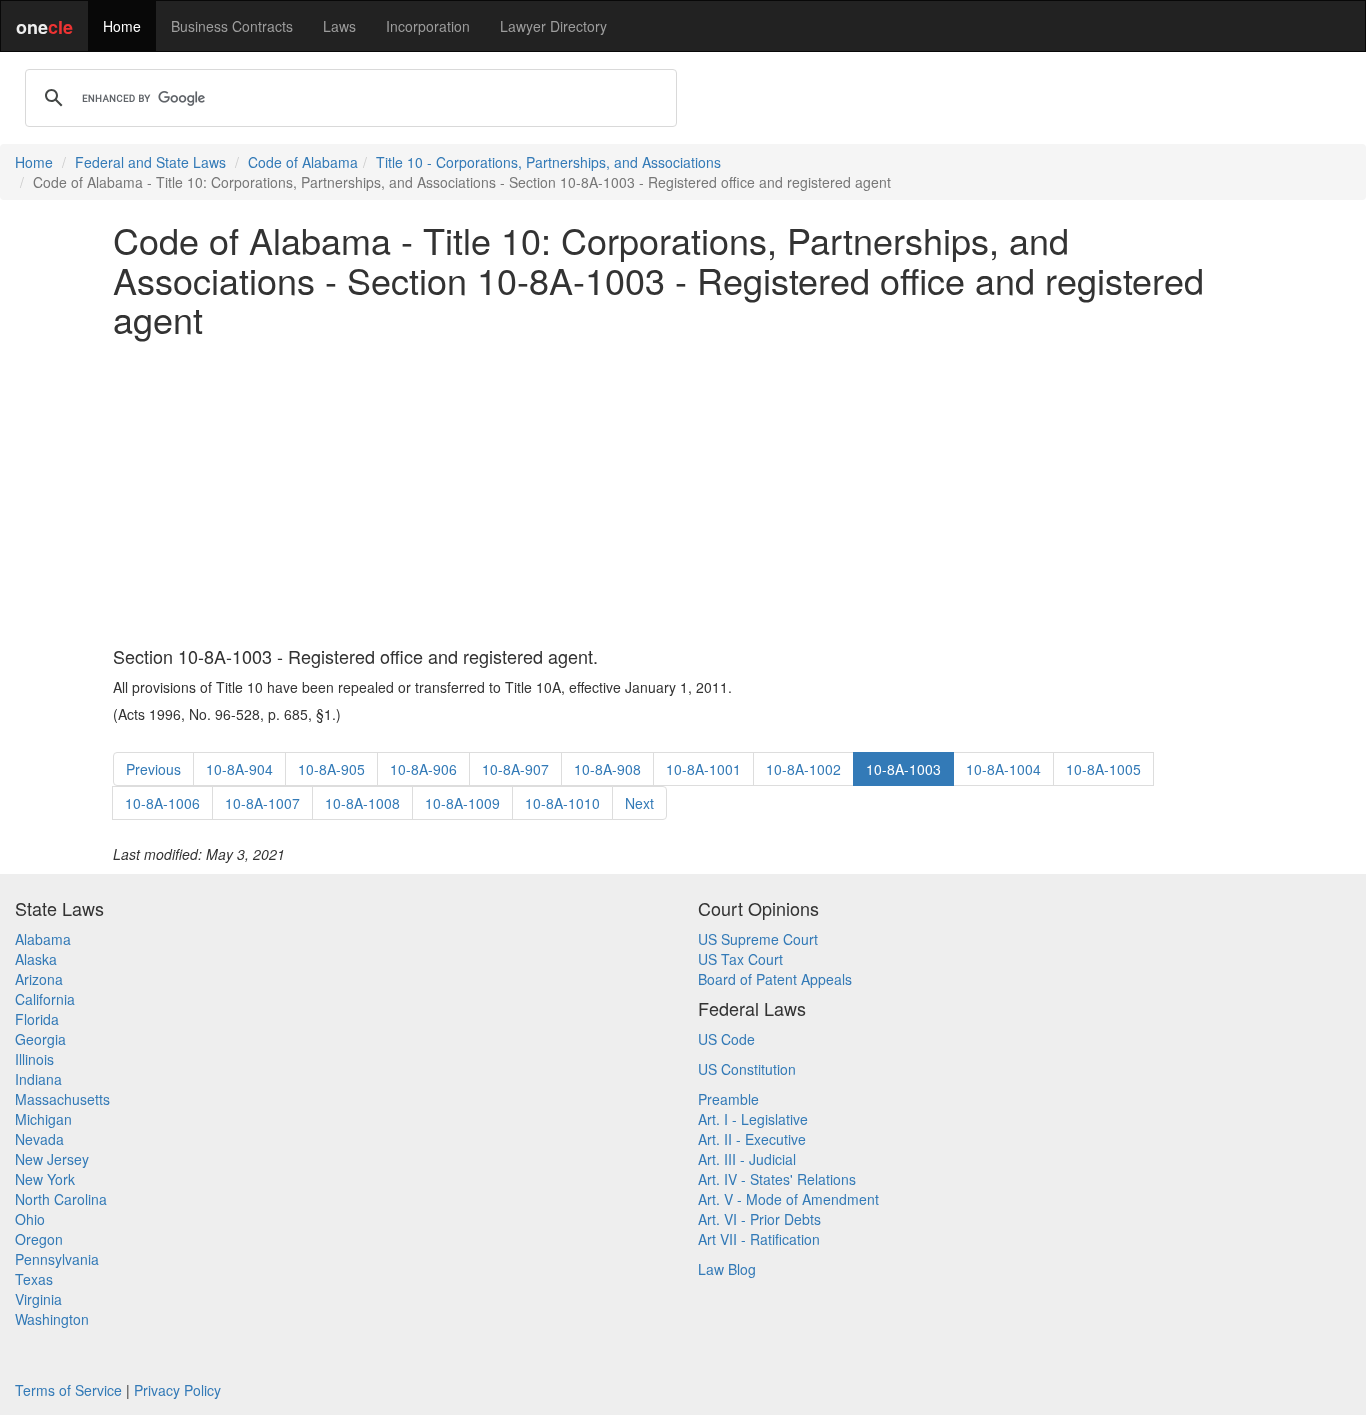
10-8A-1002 (803, 769)
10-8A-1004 (1003, 769)
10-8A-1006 (162, 803)
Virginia (38, 1299)
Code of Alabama (303, 162)
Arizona (39, 979)
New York (45, 1179)
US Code (726, 1039)
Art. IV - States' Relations (777, 1179)
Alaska (36, 959)
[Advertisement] (683, 493)
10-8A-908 (607, 769)
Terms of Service (68, 1390)
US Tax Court (740, 959)
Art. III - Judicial (747, 1159)
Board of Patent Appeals (775, 979)
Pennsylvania (57, 1259)
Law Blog (727, 1269)
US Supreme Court (758, 939)
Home (122, 26)
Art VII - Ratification (759, 1239)
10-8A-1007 (262, 803)
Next (639, 803)
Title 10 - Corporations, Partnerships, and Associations (548, 162)
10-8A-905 (331, 769)
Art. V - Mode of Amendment (788, 1199)
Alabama (43, 939)
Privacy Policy (177, 1390)
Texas (34, 1279)
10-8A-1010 (562, 803)
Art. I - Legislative (753, 1119)
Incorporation (428, 26)
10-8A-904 (239, 769)
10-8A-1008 (362, 803)
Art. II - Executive (752, 1139)
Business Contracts (232, 26)
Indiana (38, 1079)
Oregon (39, 1239)
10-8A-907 (515, 769)
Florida (37, 1019)
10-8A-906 (423, 769)
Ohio (30, 1219)
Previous (153, 769)
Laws (339, 26)
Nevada (39, 1139)
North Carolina (61, 1199)
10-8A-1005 (1103, 769)
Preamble (728, 1099)
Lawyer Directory (553, 26)
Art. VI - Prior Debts (759, 1219)
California (45, 999)
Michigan (43, 1119)
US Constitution (747, 1069)
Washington (52, 1319)
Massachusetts (62, 1099)
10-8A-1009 (462, 803)
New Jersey (52, 1159)
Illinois (34, 1059)
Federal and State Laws (150, 162)
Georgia (40, 1039)
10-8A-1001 (703, 769)
